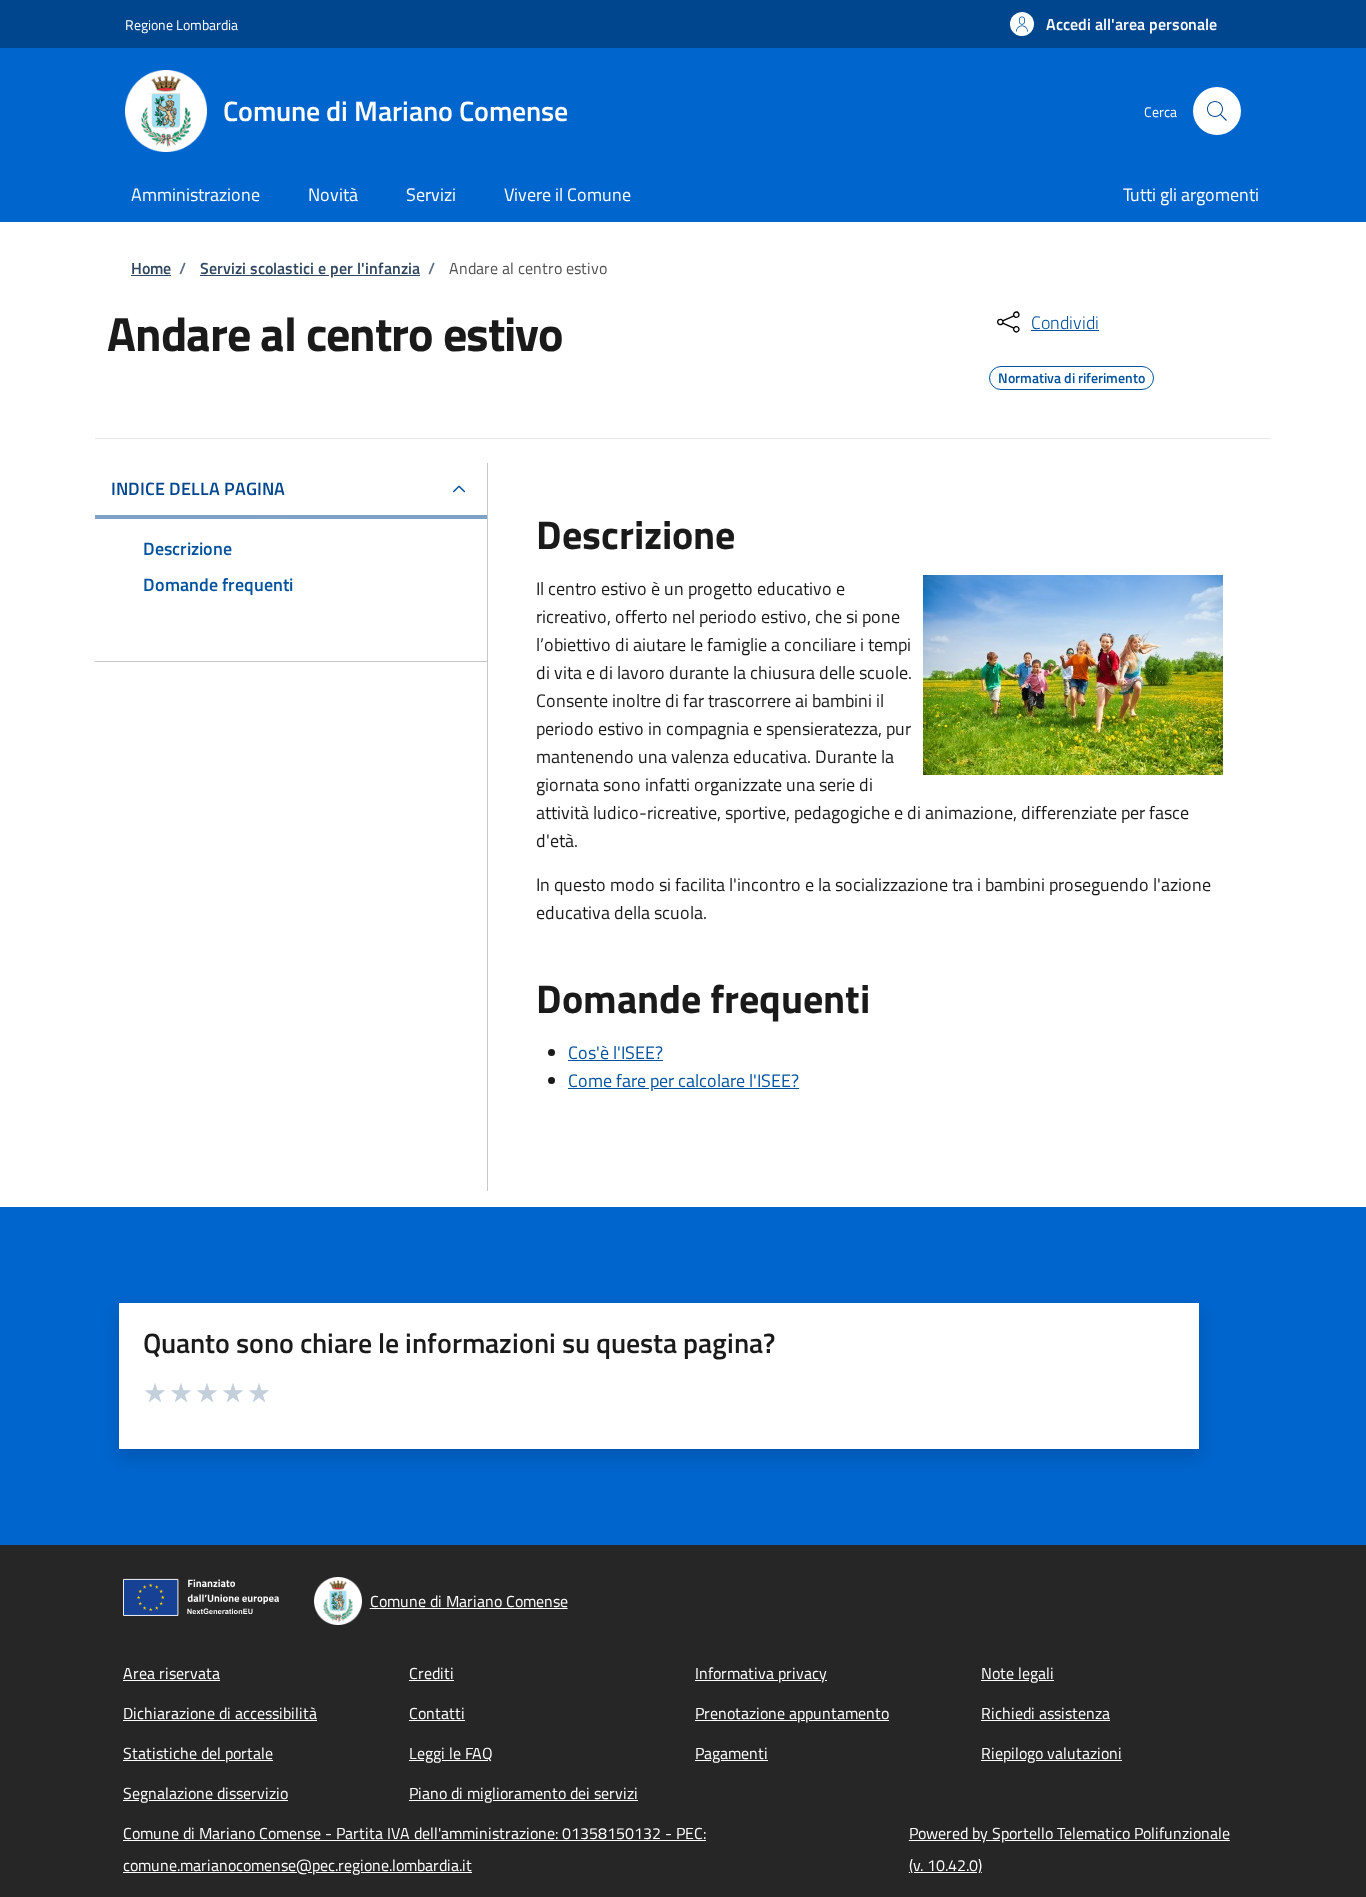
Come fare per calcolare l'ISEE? (683, 1080)
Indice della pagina (198, 488)
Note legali (1017, 1673)
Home (151, 268)
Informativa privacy (761, 1673)
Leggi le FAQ (451, 1753)
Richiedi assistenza (1045, 1713)
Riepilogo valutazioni (1051, 1753)
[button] (1113, 24)
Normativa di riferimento (1071, 375)
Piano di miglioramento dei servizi (523, 1793)
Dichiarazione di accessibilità (220, 1713)
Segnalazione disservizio (205, 1793)
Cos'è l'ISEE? (615, 1052)
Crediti (431, 1673)
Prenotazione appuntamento (792, 1713)
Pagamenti (731, 1753)
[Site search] (1217, 111)
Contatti (437, 1713)
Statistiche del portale (198, 1753)
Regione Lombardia (181, 24)
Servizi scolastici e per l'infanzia (310, 268)
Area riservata (171, 1673)
